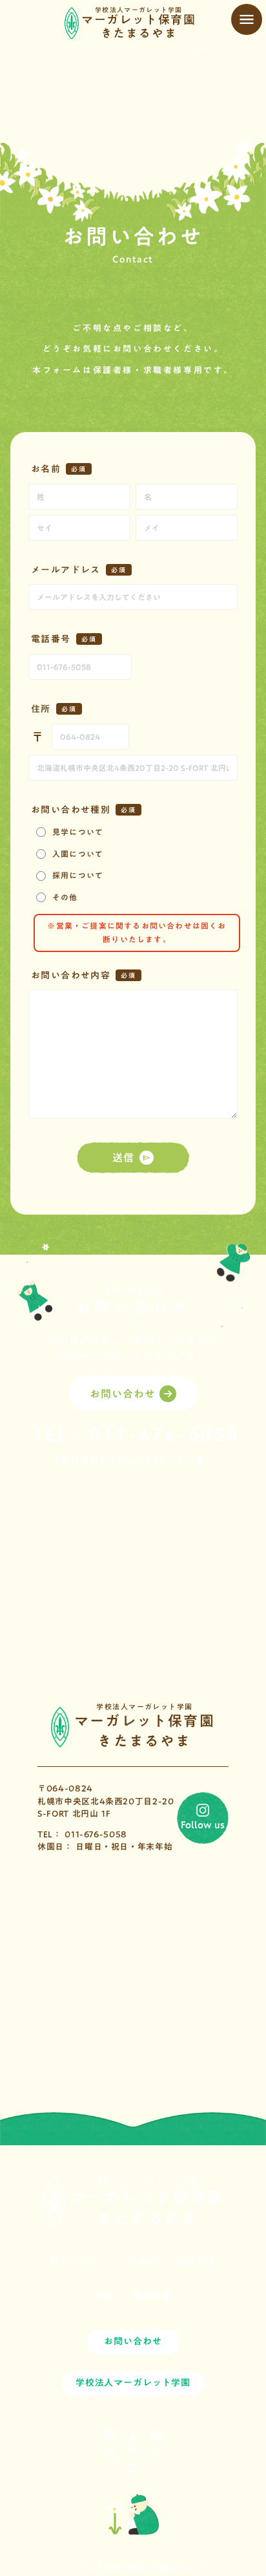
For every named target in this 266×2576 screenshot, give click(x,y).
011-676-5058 (165, 1437)
